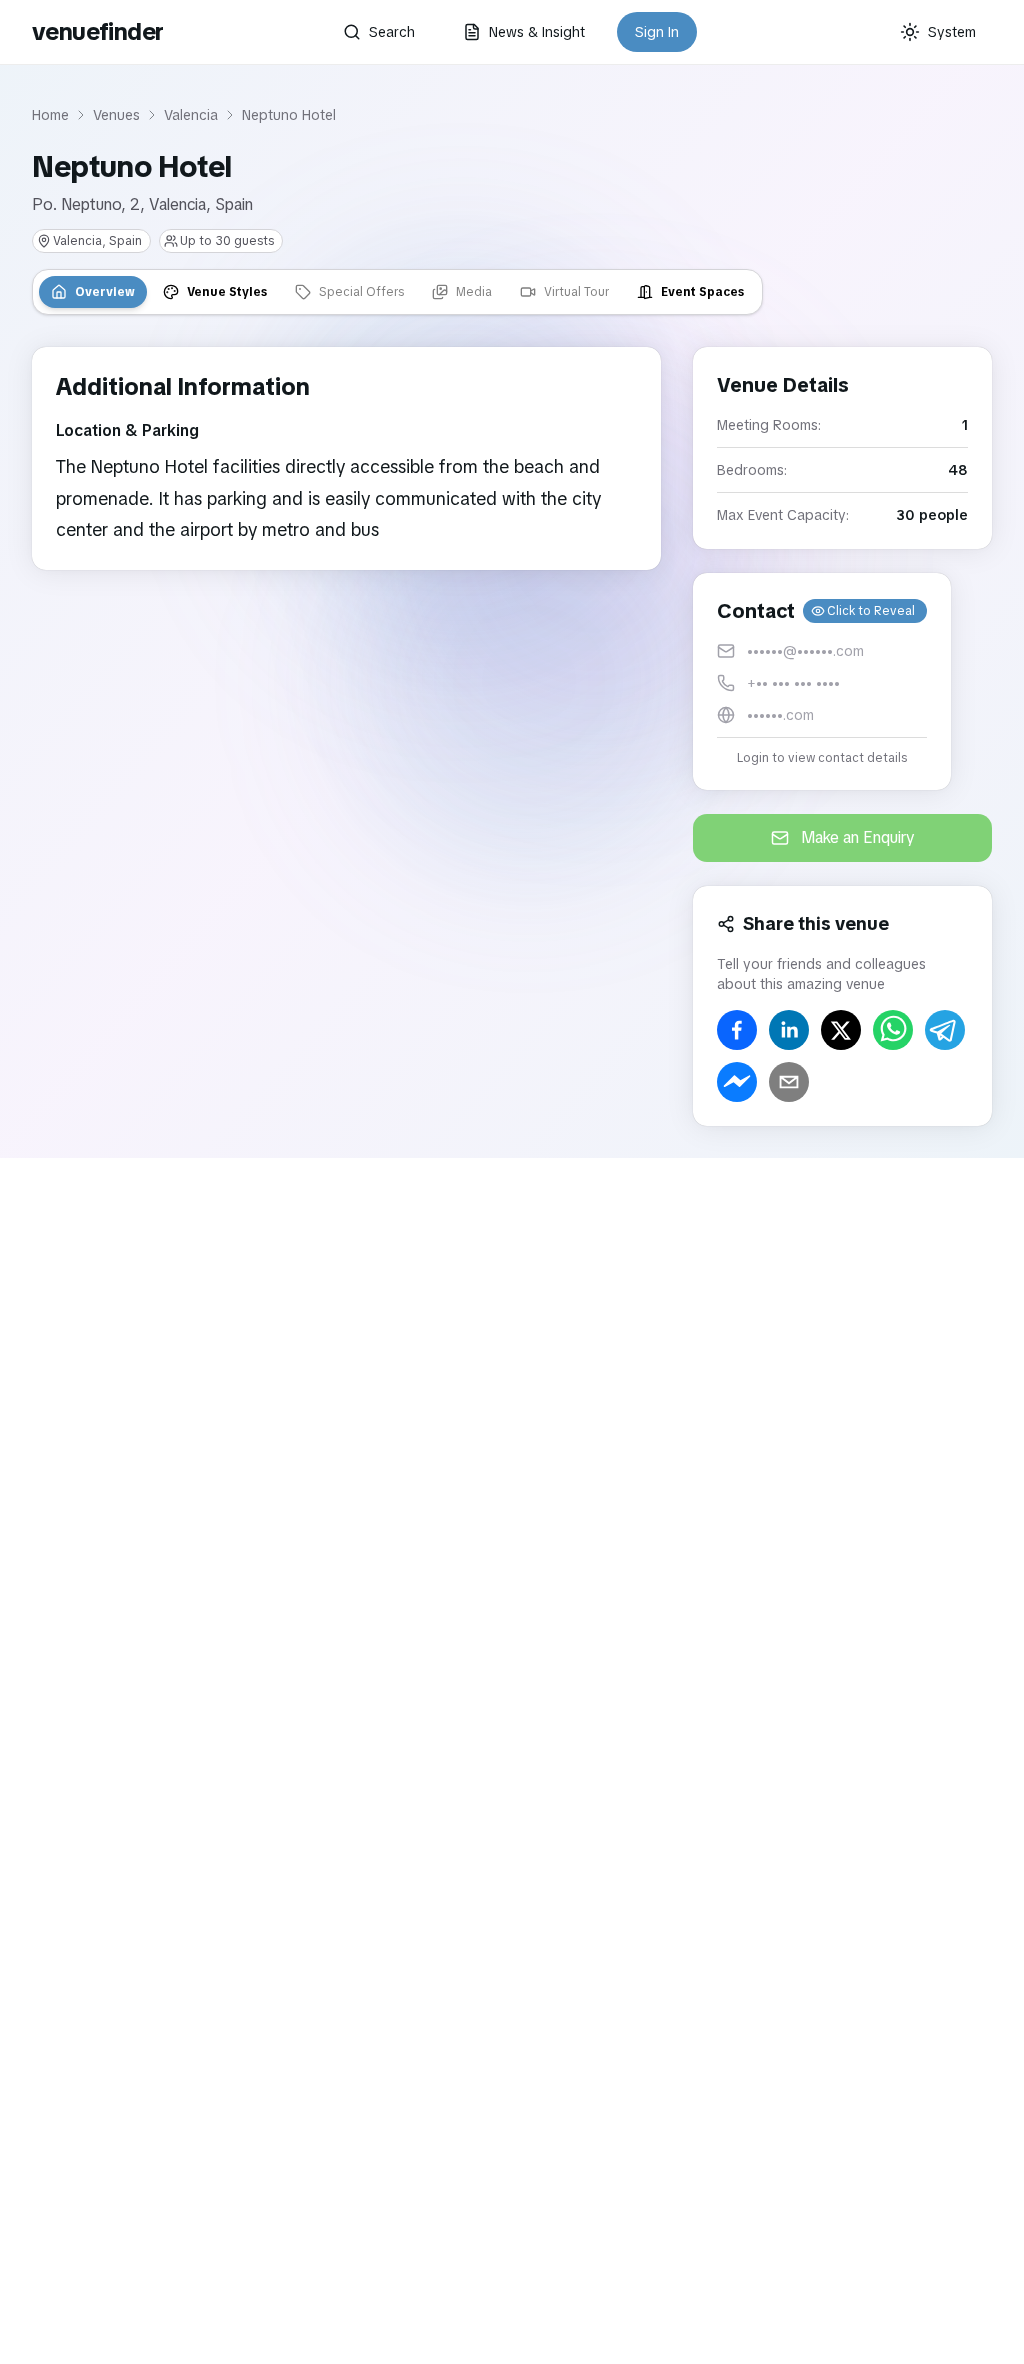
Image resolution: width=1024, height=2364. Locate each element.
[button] (822, 681)
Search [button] (392, 32)
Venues (116, 115)
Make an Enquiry (858, 837)
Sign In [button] (657, 32)
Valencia (191, 115)
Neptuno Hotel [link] (289, 115)
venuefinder (97, 31)
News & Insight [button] (537, 32)
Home (50, 115)
